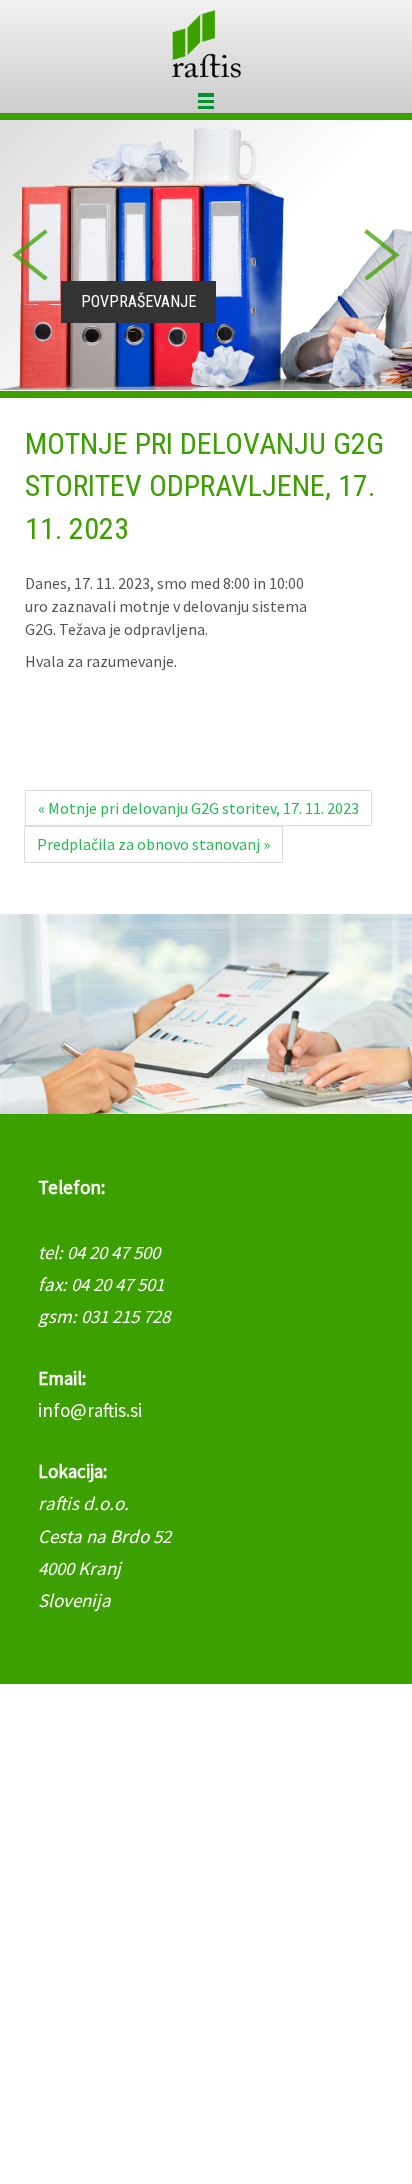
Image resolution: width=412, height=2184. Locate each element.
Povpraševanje (138, 301)
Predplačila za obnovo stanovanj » (153, 844)
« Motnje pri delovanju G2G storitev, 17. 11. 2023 (198, 808)
